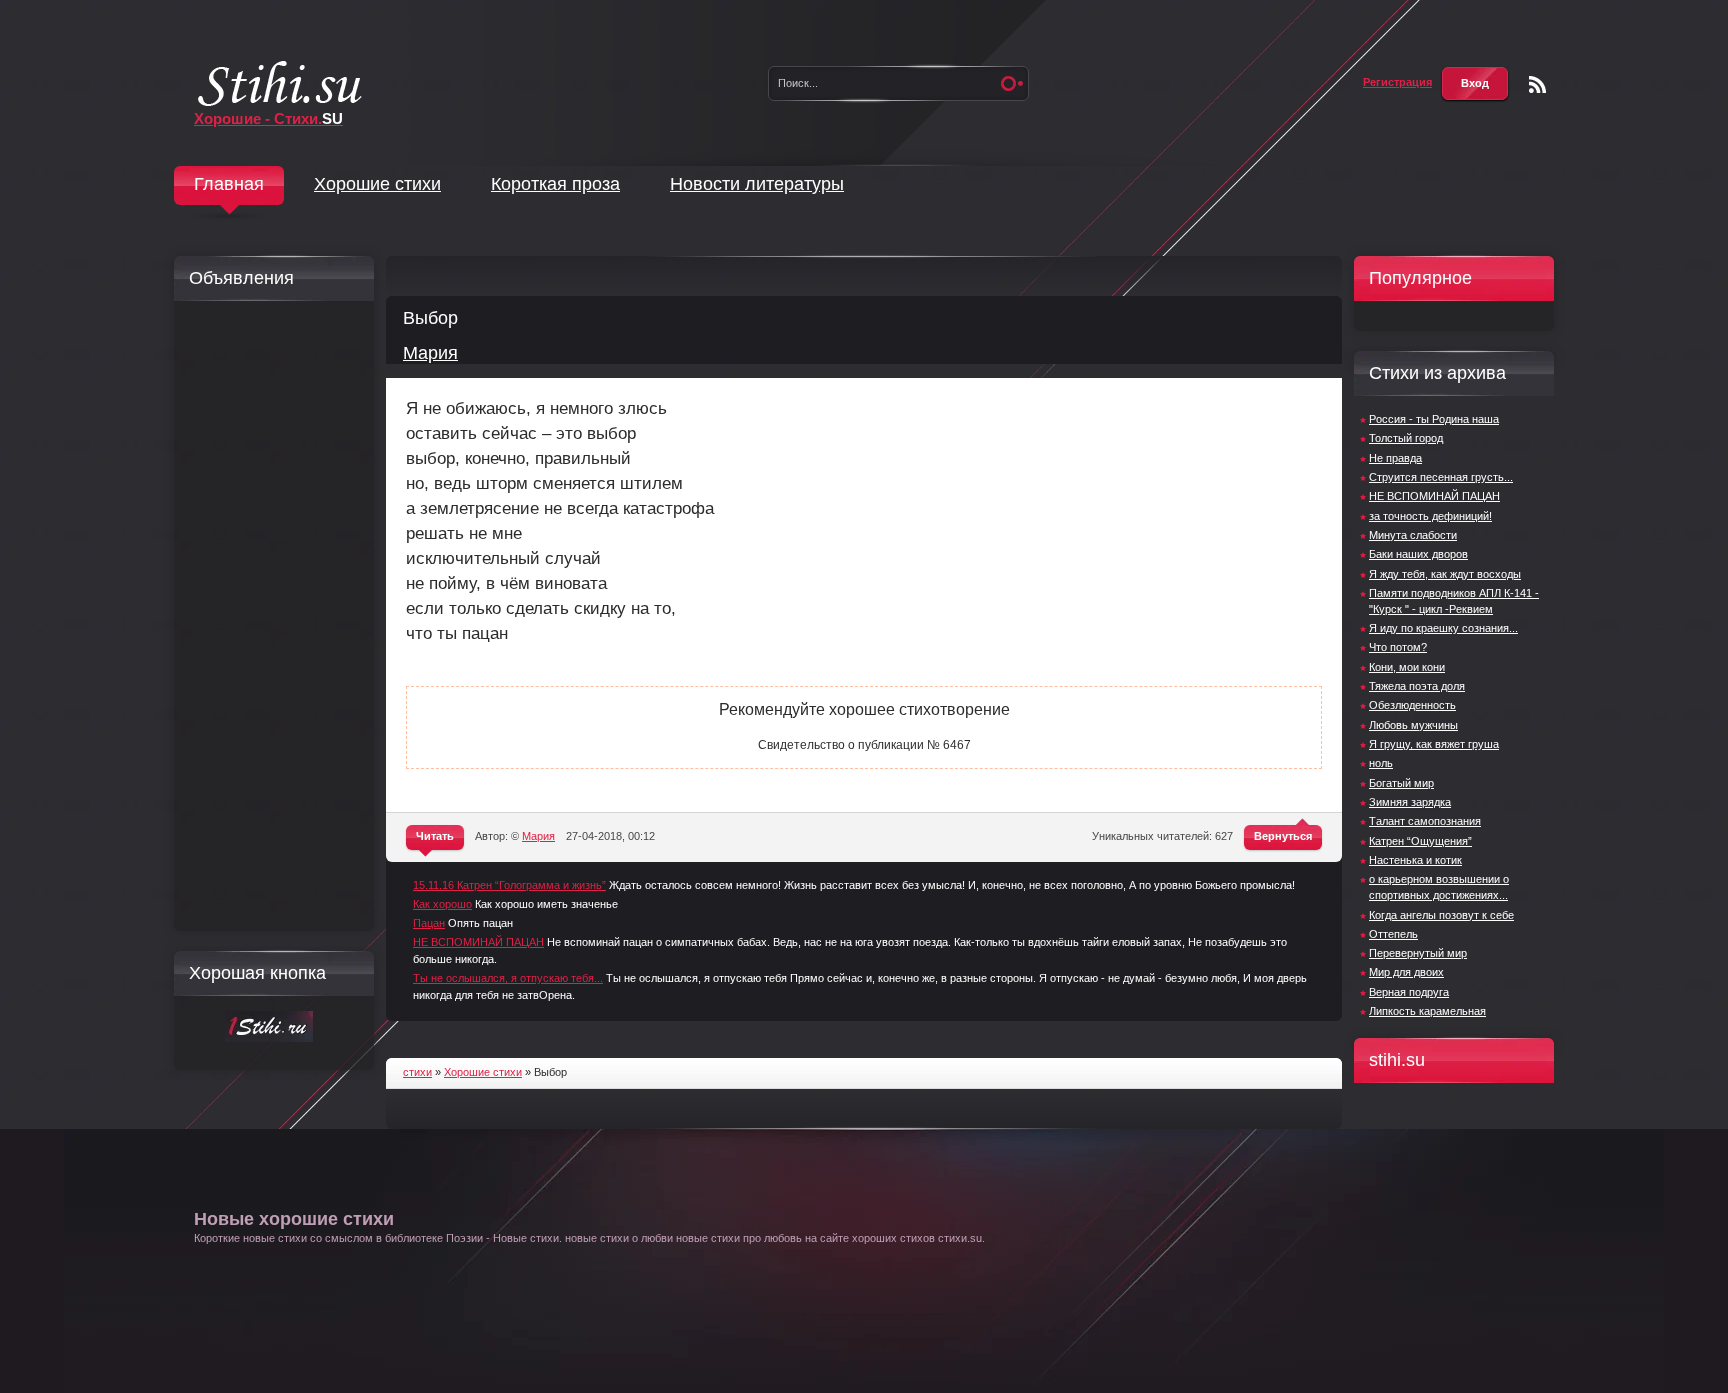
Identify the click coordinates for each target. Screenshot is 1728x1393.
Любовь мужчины (1413, 725)
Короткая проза (555, 184)
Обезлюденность (1412, 705)
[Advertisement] (269, 616)
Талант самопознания (1425, 821)
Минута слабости (1413, 535)
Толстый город (1406, 438)
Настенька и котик (1415, 860)
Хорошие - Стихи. (268, 118)
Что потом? (1398, 647)
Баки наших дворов (1418, 554)
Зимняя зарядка (1410, 802)
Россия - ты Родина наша (1434, 419)
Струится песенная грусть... (1441, 477)
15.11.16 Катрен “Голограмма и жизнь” (509, 885)
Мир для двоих (1406, 972)
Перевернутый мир (1418, 953)
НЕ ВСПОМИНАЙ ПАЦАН (478, 942)
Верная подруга (1409, 992)
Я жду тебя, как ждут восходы (1445, 574)
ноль (1381, 763)
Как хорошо (442, 904)
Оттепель (1393, 934)
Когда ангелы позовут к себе (1441, 915)
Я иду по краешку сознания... (1443, 628)
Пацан (429, 923)
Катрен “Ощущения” (1420, 841)
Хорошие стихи (377, 184)
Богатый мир (1401, 783)
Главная (229, 184)
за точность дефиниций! (1430, 516)
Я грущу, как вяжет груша (1434, 744)
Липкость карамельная (1427, 1011)
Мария (430, 353)
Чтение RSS (1537, 84)
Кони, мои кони (1407, 667)
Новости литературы (757, 184)
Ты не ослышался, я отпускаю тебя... (508, 978)
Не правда (1395, 458)
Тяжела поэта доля (1417, 686)
